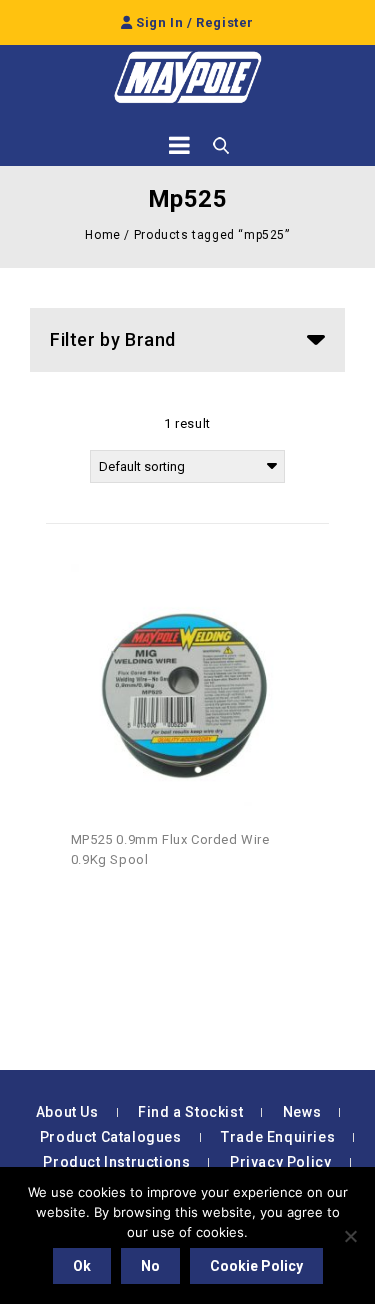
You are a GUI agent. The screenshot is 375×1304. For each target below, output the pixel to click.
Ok (82, 1266)
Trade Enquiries (278, 1137)
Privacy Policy (280, 1162)
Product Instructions (116, 1162)
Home (102, 235)
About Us (67, 1112)
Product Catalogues (111, 1137)
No (150, 1266)
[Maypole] (188, 77)
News (302, 1112)
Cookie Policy (256, 1266)
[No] (350, 1236)
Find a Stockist (190, 1112)
